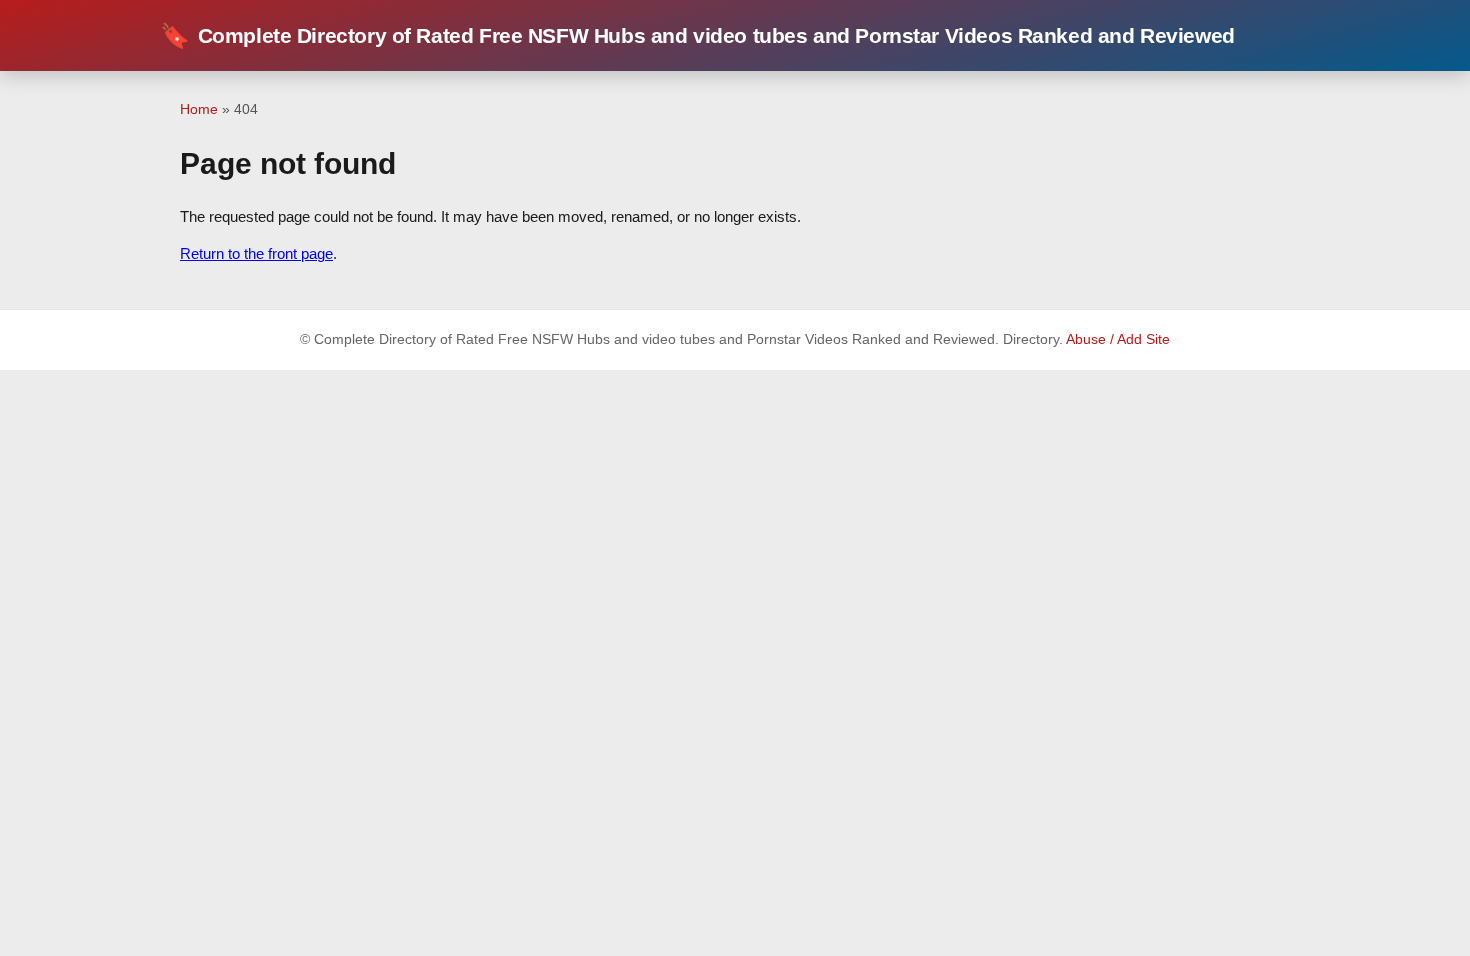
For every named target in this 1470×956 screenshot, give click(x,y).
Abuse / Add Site (1118, 339)
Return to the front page (256, 253)
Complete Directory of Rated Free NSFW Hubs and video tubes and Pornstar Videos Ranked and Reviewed (697, 35)
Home (199, 109)
